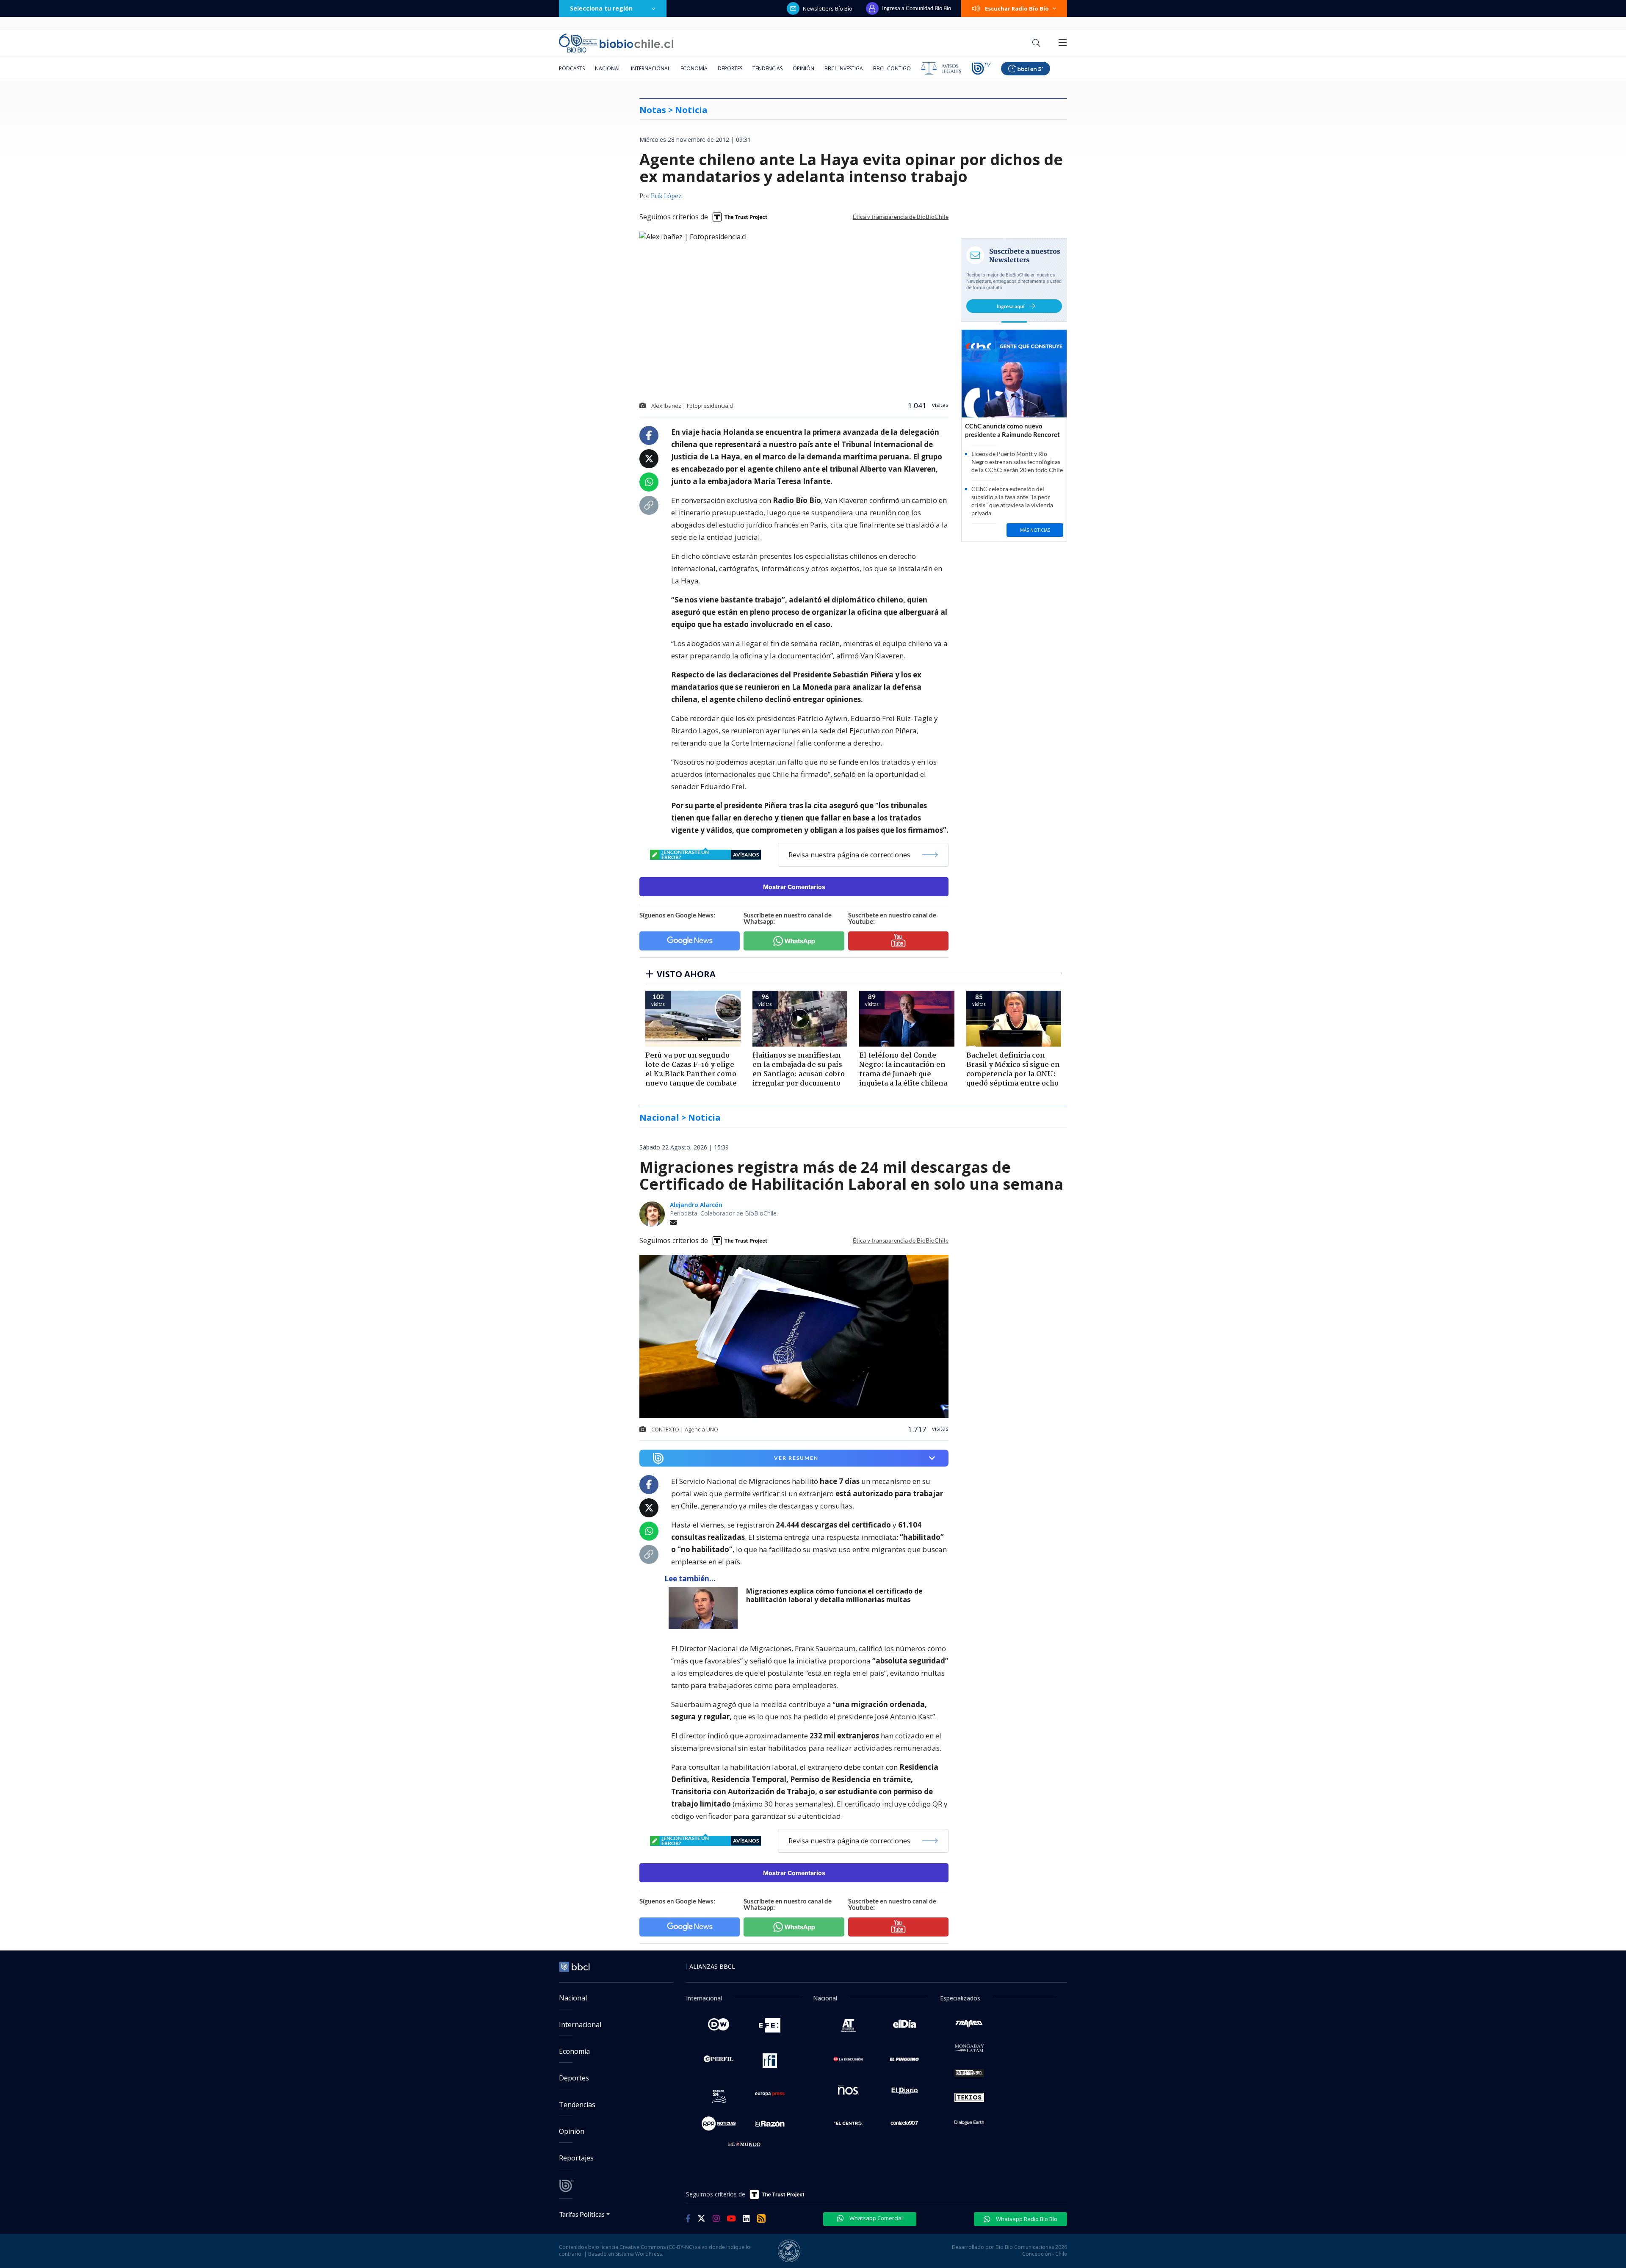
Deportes (730, 68)
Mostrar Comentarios (794, 887)
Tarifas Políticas (582, 2214)
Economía (694, 68)
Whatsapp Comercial (875, 2218)
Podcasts (572, 68)
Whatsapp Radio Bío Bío (1026, 2219)
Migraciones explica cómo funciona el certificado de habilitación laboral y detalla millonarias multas (834, 1595)
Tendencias (767, 68)
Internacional (651, 68)
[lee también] (705, 1608)
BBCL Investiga (844, 68)
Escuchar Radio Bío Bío (1017, 8)
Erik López (666, 196)
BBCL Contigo (892, 68)
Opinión (803, 68)
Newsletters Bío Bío (828, 8)
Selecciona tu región (601, 8)
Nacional (608, 68)
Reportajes (576, 2158)
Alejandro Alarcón (696, 1205)
